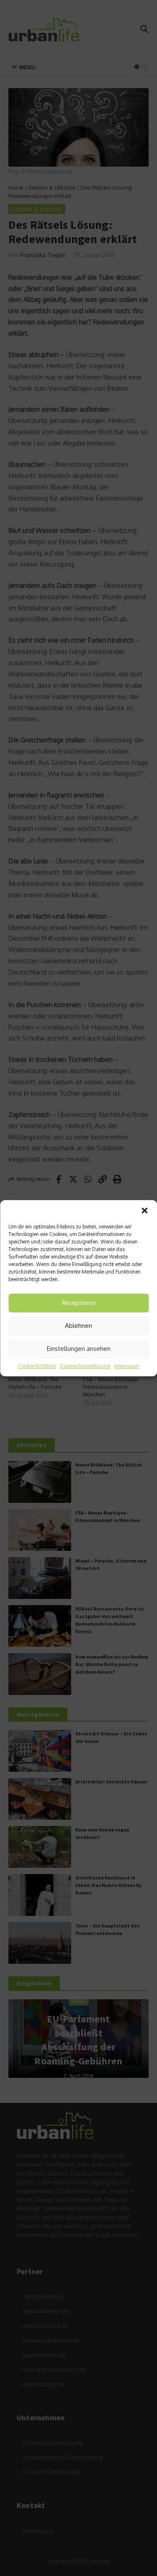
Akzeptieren (79, 1303)
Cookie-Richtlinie (37, 1366)
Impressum (127, 1366)
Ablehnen (78, 1326)
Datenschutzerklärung (85, 1366)
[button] (144, 1211)
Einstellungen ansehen (79, 1349)
